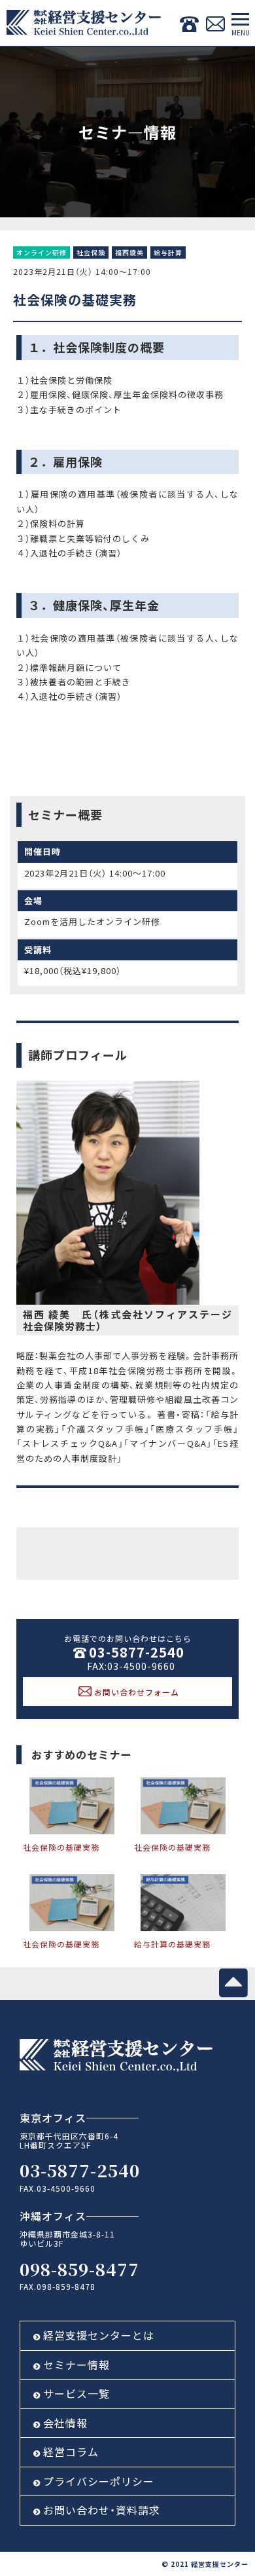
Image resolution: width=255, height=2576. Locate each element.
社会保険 (91, 253)
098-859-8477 (79, 2269)
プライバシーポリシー (99, 2481)
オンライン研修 (42, 253)
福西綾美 (129, 253)
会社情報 (65, 2423)
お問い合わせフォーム (137, 1692)
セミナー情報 (76, 2365)
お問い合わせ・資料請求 (102, 2510)
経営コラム (71, 2452)
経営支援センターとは (99, 2335)
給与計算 (168, 253)
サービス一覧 (76, 2393)
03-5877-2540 (137, 1652)
